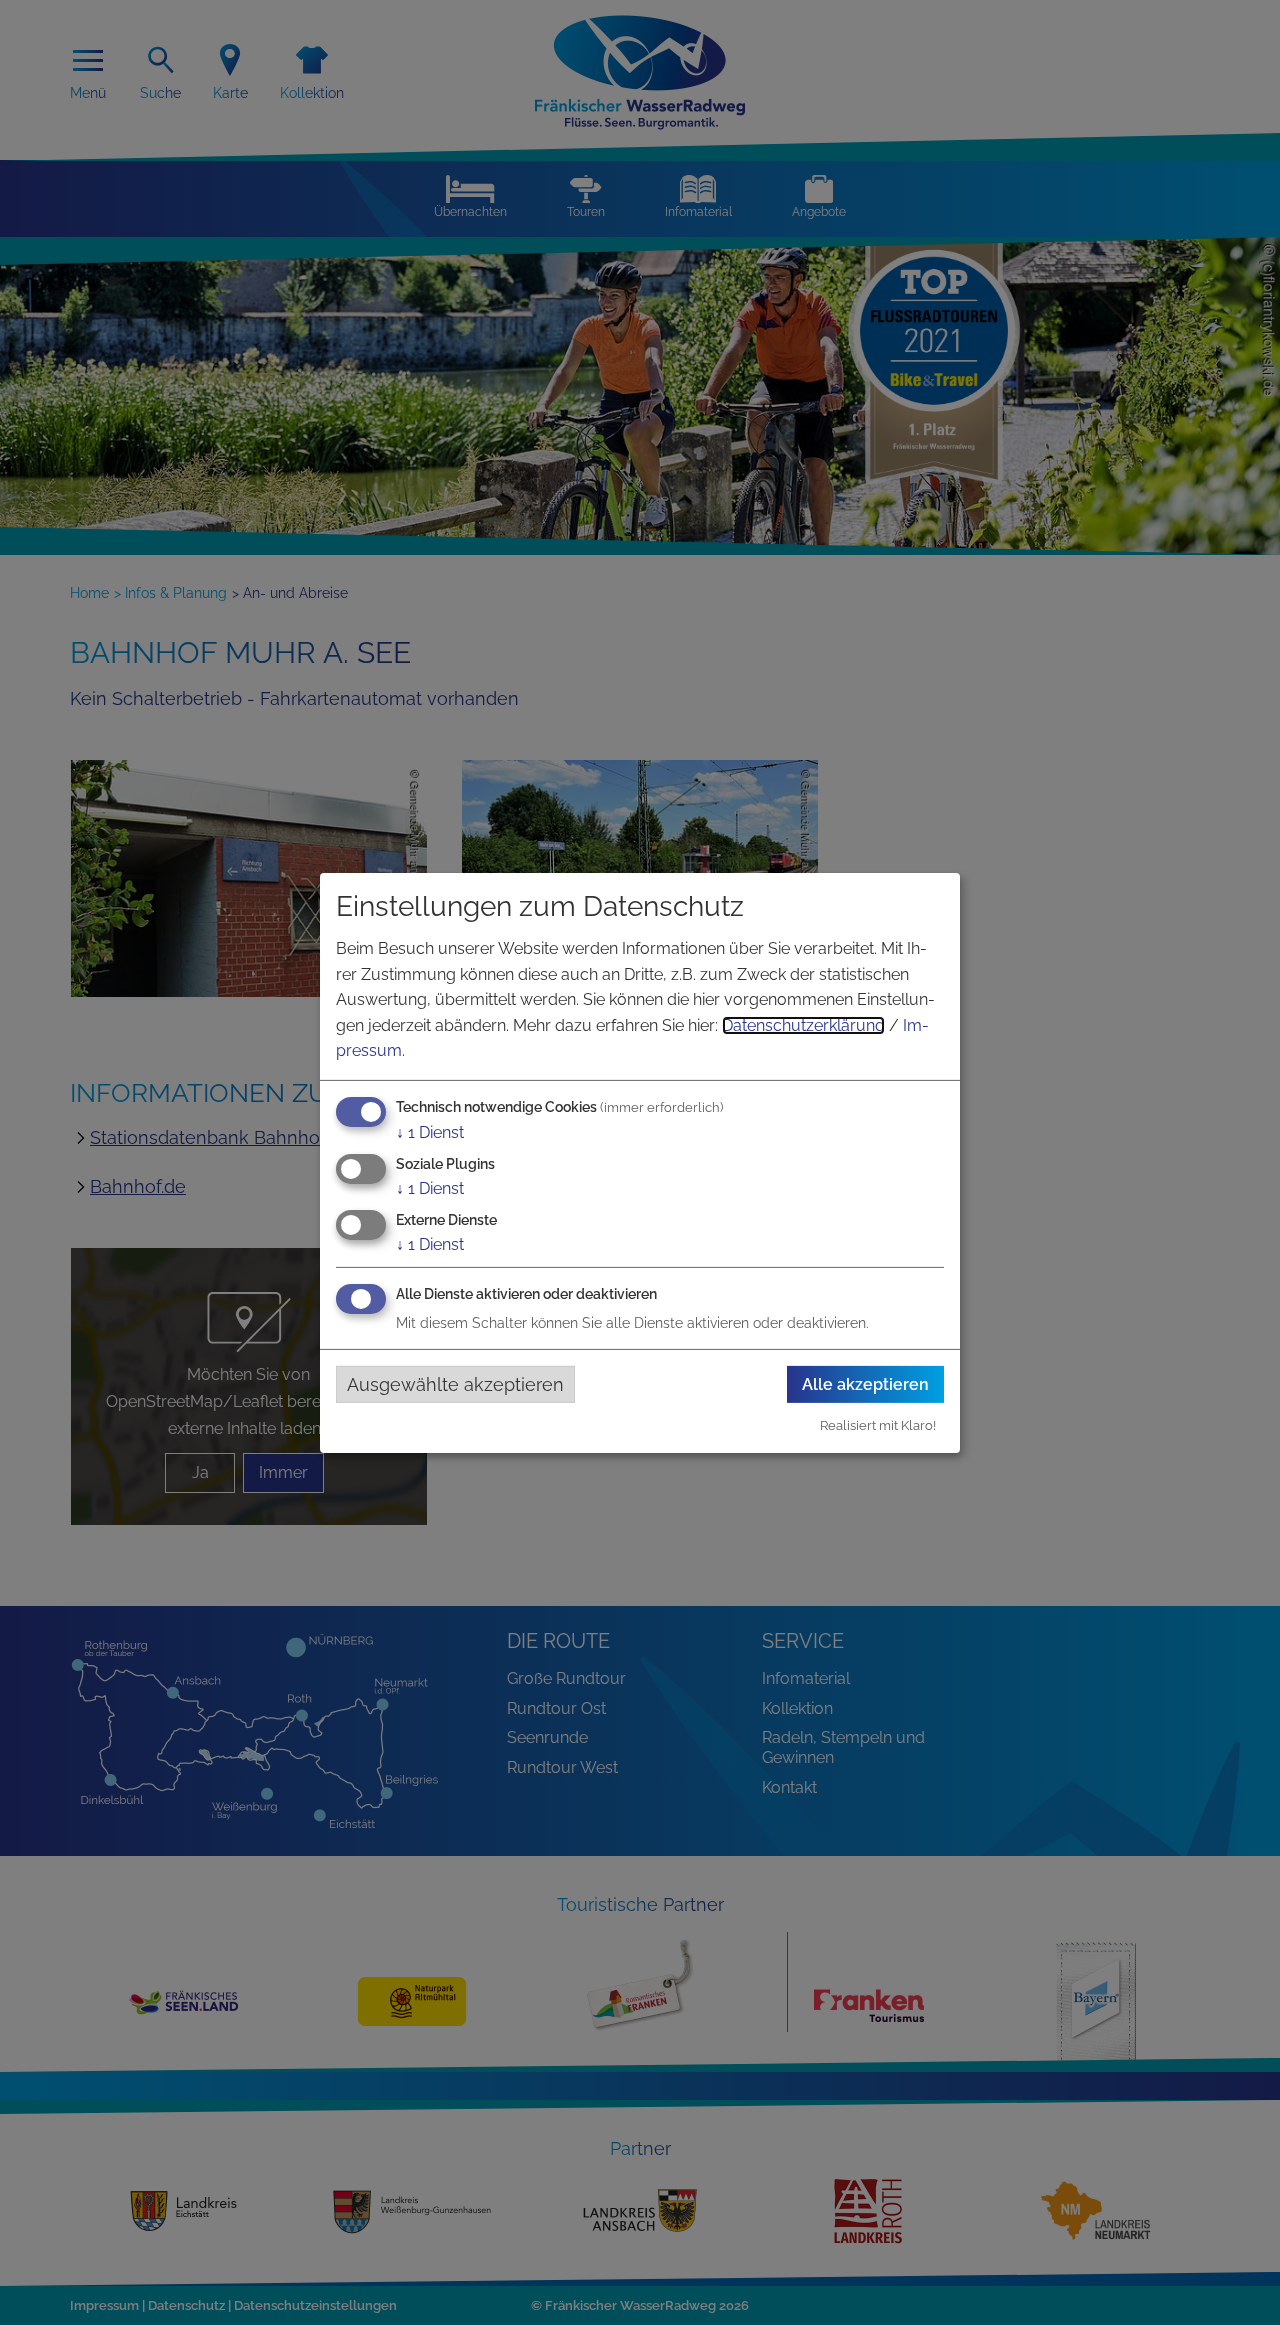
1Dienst (430, 1132)
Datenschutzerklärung (803, 1025)
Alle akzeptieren (865, 1384)
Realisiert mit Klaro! (878, 1425)
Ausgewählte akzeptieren (455, 1383)
